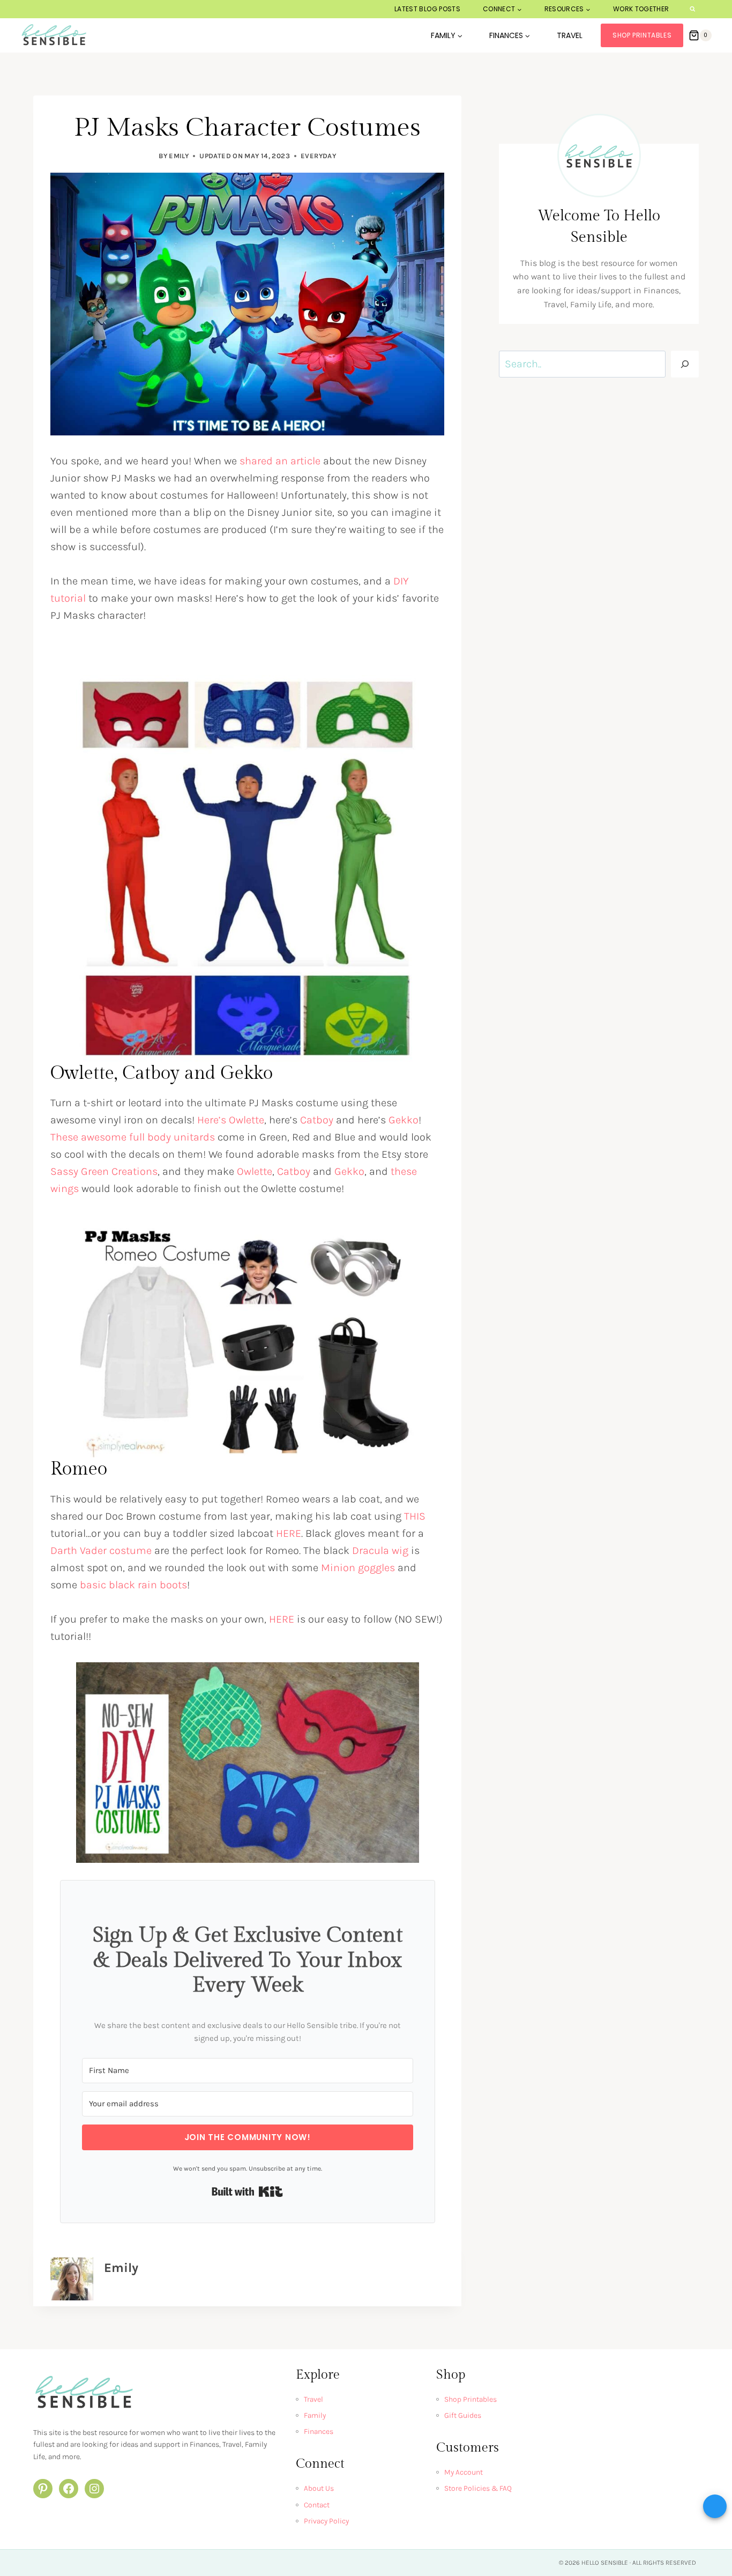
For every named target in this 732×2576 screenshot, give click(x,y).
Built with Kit (247, 2192)
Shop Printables (642, 35)
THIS (415, 1516)
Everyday (318, 156)
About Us (319, 2488)
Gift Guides (463, 2415)
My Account (464, 2472)
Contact (317, 2505)
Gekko (404, 1120)
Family (315, 2415)
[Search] (685, 364)
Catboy (317, 1120)
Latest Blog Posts (427, 9)
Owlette (255, 1171)
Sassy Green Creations (104, 1171)
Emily (179, 156)
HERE (289, 1533)
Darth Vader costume (101, 1550)
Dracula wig (380, 1550)
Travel (570, 35)
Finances (319, 2431)
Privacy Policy (326, 2521)
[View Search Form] (693, 9)
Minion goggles (358, 1568)
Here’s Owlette (231, 1120)
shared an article (280, 461)
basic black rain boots (133, 1585)
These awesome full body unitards (133, 1137)
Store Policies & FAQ (478, 2488)
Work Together (641, 9)
